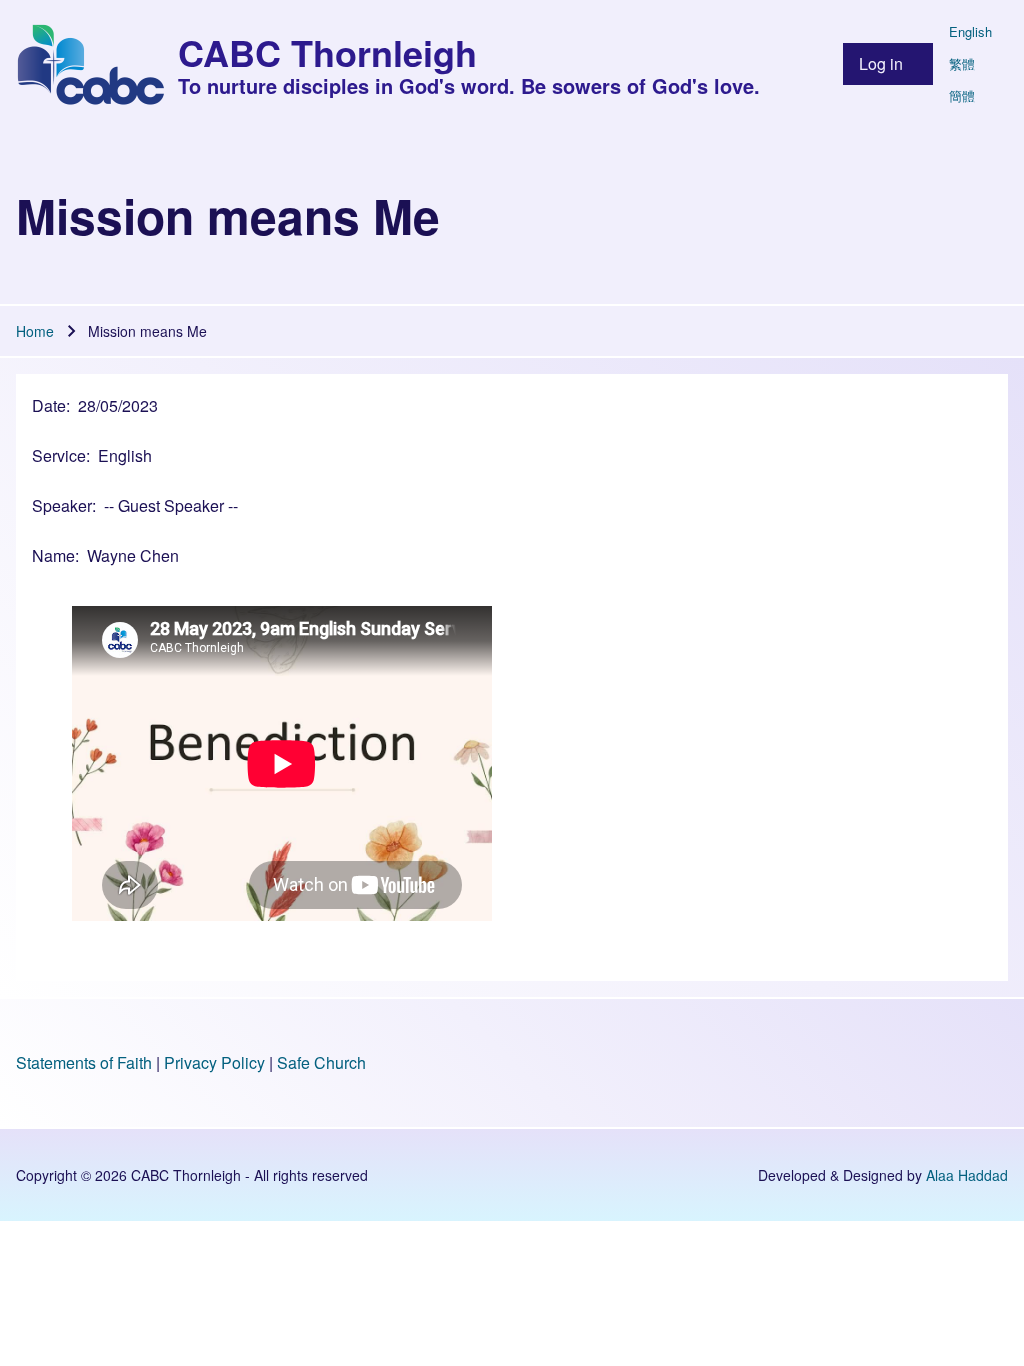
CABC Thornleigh (327, 52)
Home (35, 331)
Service (59, 455)
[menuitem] (888, 64)
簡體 (962, 95)
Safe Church (321, 1062)
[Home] (91, 64)
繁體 (962, 63)
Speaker (62, 505)
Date (49, 405)
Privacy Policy (214, 1062)
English (970, 31)
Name (53, 555)
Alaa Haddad (967, 1175)
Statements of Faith (84, 1062)
